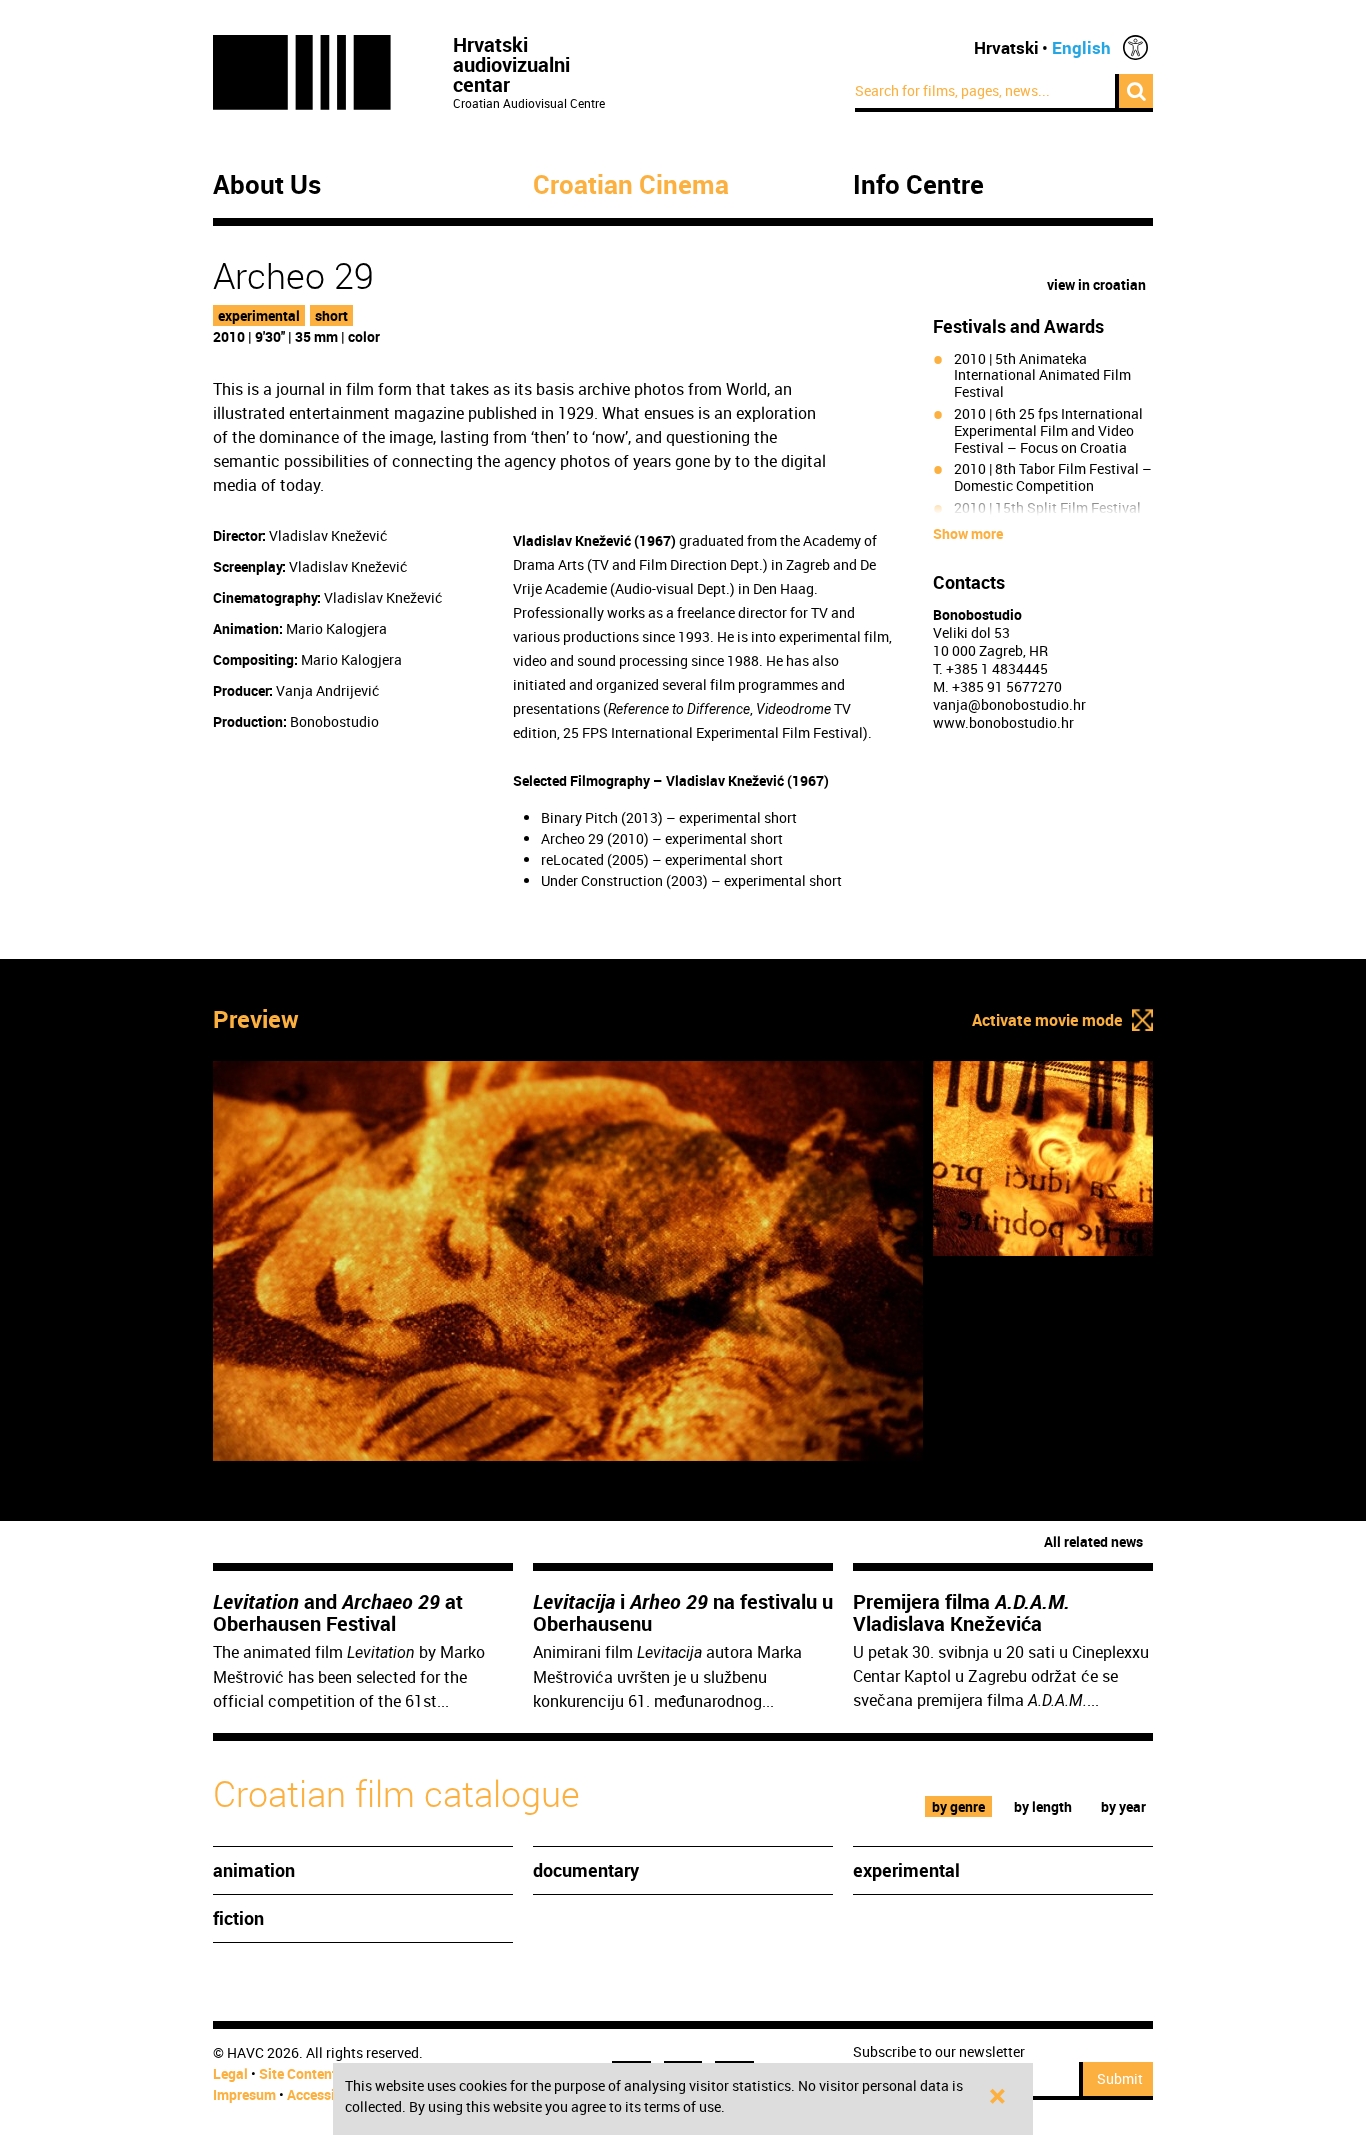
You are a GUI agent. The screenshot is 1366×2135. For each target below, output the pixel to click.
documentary (586, 1870)
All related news (1093, 1541)
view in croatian (1096, 284)
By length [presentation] (1043, 1806)
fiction (238, 1918)
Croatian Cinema (631, 185)
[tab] (959, 1806)
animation (254, 1870)
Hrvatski (1006, 47)
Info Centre (918, 185)
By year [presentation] (1123, 1806)
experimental (259, 315)
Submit (1120, 2078)
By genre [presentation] (958, 1806)
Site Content (298, 2073)
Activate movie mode (1047, 1020)
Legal (230, 2073)
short (331, 315)
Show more (968, 534)
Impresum (244, 2094)
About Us (267, 185)
